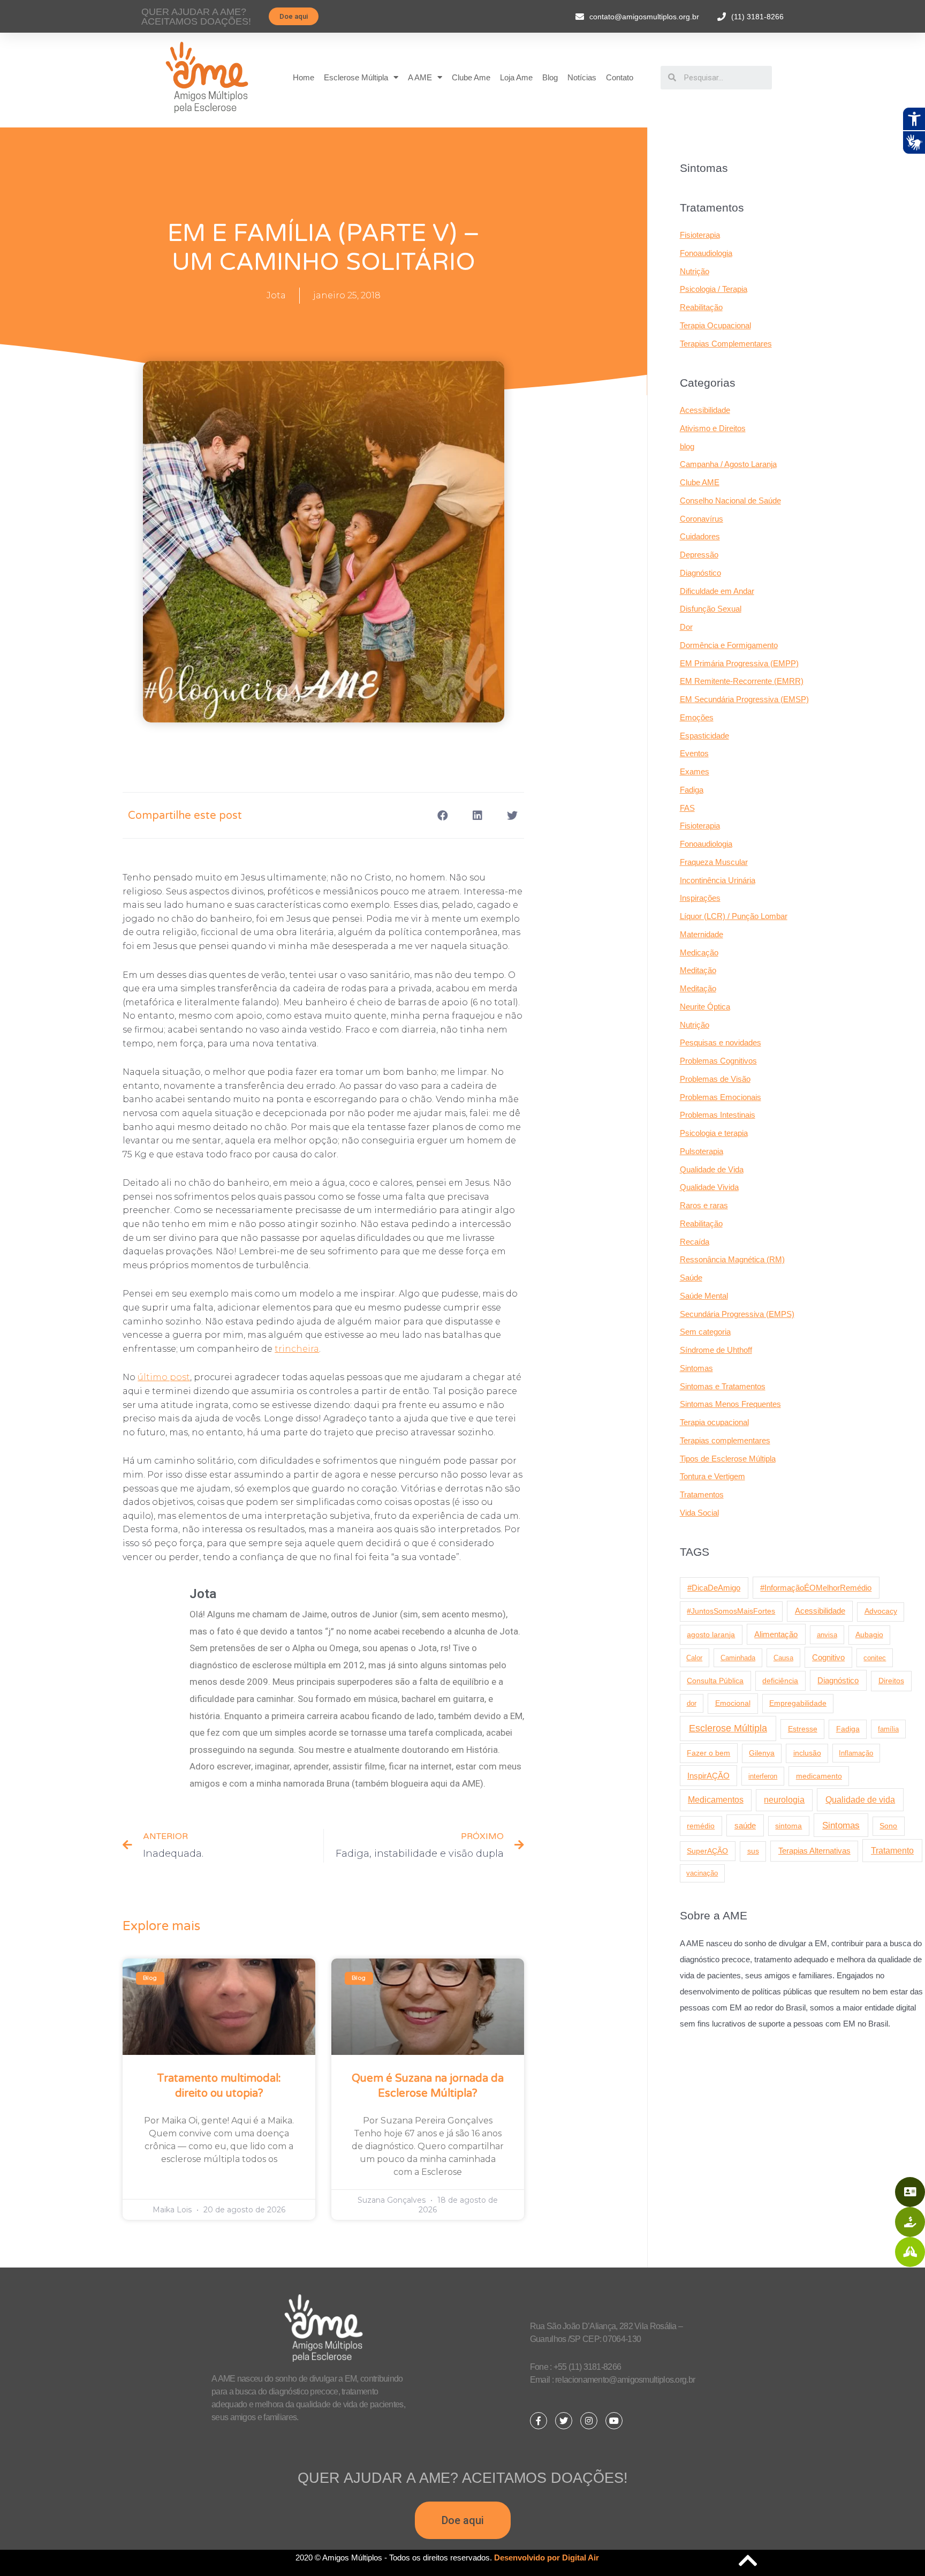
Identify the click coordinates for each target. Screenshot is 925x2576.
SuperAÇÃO (707, 1851)
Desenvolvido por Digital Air (547, 2558)
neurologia (784, 1800)
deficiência (780, 1681)
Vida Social (699, 1513)
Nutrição (695, 271)
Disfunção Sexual (711, 609)
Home (304, 77)
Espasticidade (704, 736)
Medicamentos (716, 1800)
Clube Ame (471, 77)
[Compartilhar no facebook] (442, 815)
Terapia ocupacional (714, 1422)
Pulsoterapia (702, 1151)
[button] (294, 16)
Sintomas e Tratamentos (723, 1386)
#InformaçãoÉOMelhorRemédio (816, 1588)
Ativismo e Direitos (713, 428)
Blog (550, 77)
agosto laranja (711, 1635)
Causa (783, 1658)
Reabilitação (701, 307)
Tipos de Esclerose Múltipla (728, 1459)
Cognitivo (828, 1658)
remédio (701, 1826)
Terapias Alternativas (814, 1851)
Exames (695, 771)
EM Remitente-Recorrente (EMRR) (742, 681)
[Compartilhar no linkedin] (477, 815)
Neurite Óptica (705, 1007)
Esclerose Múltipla (356, 77)
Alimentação (776, 1635)
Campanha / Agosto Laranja (728, 464)
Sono (888, 1826)
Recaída (695, 1242)
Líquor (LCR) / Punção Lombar (734, 916)
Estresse (803, 1729)
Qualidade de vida (860, 1799)
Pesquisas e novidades (721, 1042)
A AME (420, 77)
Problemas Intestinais (718, 1115)
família (888, 1729)
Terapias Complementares (726, 344)
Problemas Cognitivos (718, 1061)
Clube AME (700, 482)
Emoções (697, 717)
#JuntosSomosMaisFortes (731, 1611)
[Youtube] (614, 2421)
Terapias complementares (725, 1440)
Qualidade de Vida (712, 1169)
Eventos (694, 753)
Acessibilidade (705, 410)
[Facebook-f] (539, 2421)
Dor (686, 627)
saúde (745, 1825)
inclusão (807, 1753)
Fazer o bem (708, 1753)
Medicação (699, 952)
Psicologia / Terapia (714, 289)
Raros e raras (704, 1205)
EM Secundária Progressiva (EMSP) (744, 699)
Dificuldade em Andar (717, 591)
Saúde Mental (704, 1296)
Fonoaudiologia (706, 253)
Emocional (733, 1703)
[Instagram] (589, 2421)
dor (692, 1703)
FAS (687, 808)
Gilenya (762, 1753)
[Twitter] (564, 2421)
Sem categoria (705, 1332)
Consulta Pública (715, 1681)
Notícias (582, 77)
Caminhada (738, 1658)
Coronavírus (702, 519)
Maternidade (702, 934)
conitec (875, 1658)
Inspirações (700, 898)
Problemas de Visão (715, 1079)
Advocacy (881, 1611)
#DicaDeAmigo (714, 1588)
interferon (763, 1776)
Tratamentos (702, 1494)
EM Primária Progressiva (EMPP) (739, 663)
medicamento (819, 1776)
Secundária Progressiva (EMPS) (737, 1314)
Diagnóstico (700, 573)
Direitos (891, 1681)
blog (687, 446)
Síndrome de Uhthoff (716, 1350)
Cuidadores (700, 536)
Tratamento (892, 1850)
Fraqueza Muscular (714, 862)
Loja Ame (516, 77)
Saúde (691, 1278)
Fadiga (692, 790)
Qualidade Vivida (709, 1187)
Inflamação (856, 1753)
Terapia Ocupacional (715, 325)
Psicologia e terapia (714, 1133)
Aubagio (869, 1635)
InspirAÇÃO (708, 1776)
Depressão (699, 555)
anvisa (827, 1635)
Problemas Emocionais (721, 1097)
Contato (620, 77)
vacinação (702, 1873)
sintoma (788, 1826)
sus (753, 1851)
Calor (694, 1658)
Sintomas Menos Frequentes (730, 1404)
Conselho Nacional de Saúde (730, 500)
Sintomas (696, 1368)
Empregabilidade (798, 1703)
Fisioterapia (700, 235)
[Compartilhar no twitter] (512, 815)
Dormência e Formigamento (729, 645)
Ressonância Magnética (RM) (732, 1259)
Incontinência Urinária (718, 880)
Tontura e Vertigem (712, 1476)
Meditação (698, 970)
